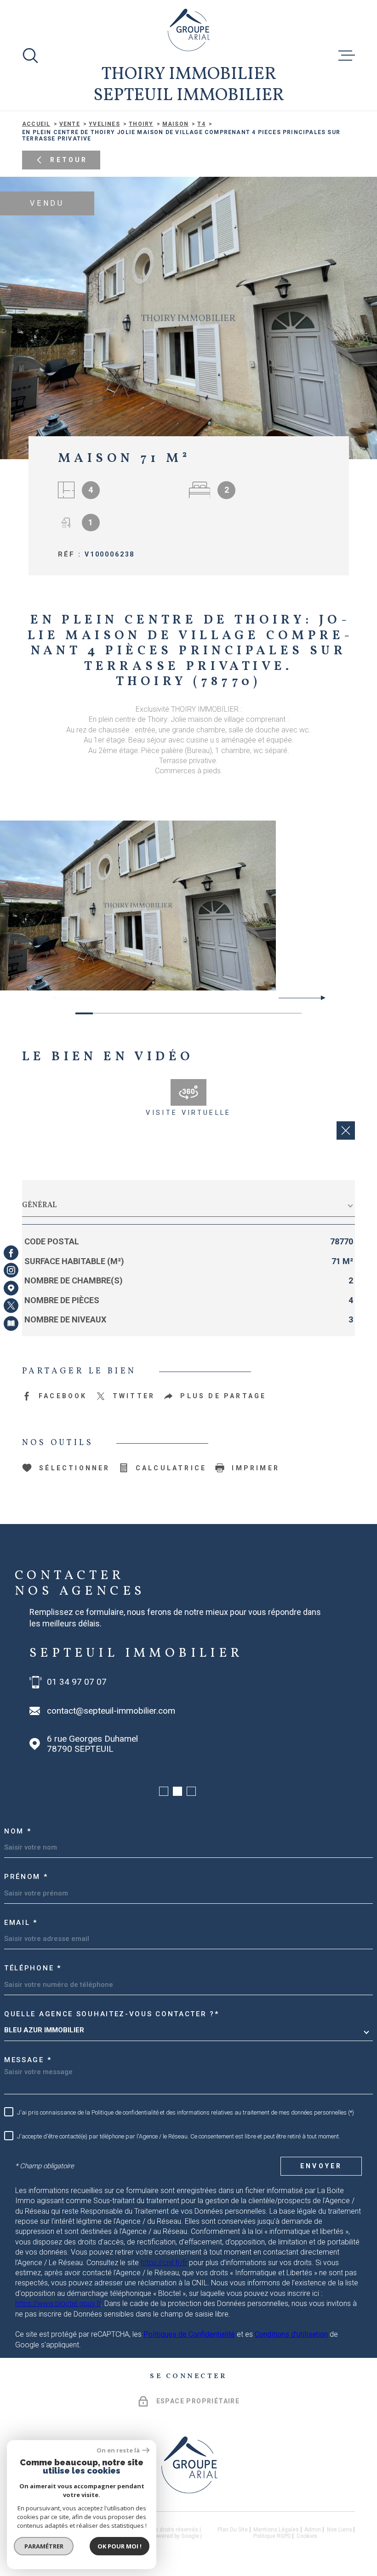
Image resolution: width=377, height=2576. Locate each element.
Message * (28, 2060)
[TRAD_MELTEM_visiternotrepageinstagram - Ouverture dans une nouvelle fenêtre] (11, 1271)
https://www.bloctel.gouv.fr (58, 2303)
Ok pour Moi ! (120, 2546)
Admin (313, 2530)
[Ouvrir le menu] (347, 56)
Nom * (18, 1831)
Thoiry (141, 124)
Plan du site (233, 2530)
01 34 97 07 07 (77, 1682)
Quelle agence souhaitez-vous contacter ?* (112, 2014)
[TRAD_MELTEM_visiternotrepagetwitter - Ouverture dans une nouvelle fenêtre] (11, 1305)
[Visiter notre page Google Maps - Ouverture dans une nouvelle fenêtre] (11, 1288)
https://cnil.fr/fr (164, 2263)
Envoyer (321, 2166)
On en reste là (118, 2450)
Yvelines (104, 124)
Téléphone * (33, 1968)
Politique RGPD (272, 2536)
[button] (319, 998)
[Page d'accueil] (189, 30)
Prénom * (26, 1877)
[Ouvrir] (30, 56)
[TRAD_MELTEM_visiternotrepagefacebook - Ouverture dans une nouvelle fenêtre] (11, 1253)
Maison (175, 124)
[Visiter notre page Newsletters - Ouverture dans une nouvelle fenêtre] (11, 1323)
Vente (70, 124)
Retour (69, 160)
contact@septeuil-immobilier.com (111, 1711)
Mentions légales (276, 2530)
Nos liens (340, 2530)
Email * (21, 1923)
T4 (201, 124)
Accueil (36, 124)
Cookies (307, 2536)
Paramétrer (44, 2546)
